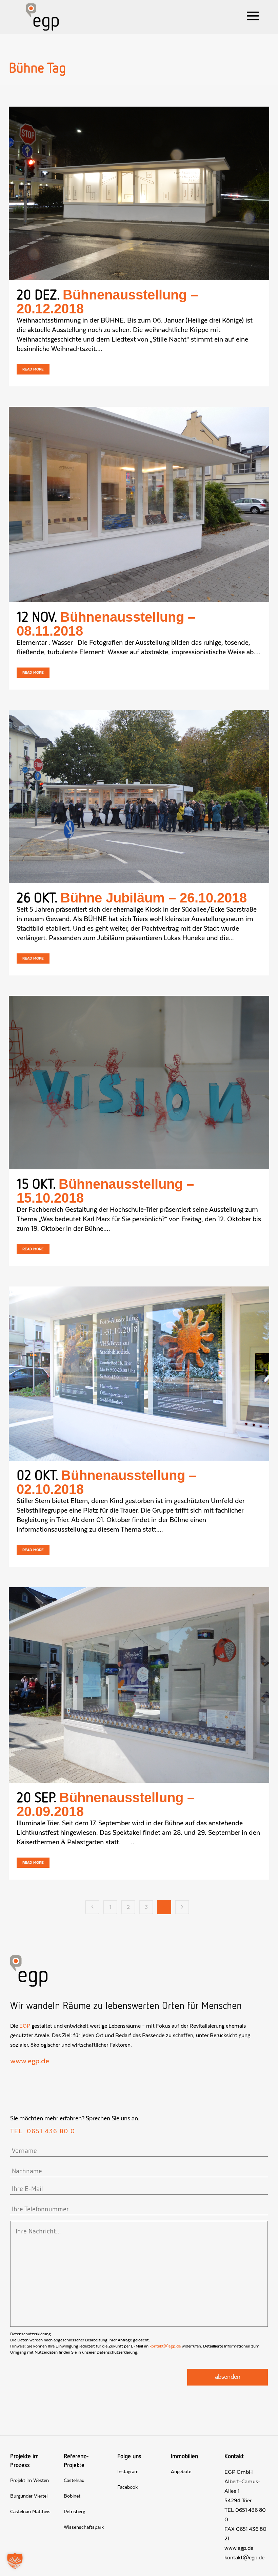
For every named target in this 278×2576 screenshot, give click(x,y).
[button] (15, 2561)
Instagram (128, 2472)
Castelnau (74, 2481)
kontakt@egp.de (165, 2346)
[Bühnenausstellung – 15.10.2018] (139, 1083)
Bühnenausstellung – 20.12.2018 (107, 302)
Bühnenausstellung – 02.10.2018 (106, 1482)
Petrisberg (74, 2512)
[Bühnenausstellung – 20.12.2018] (139, 193)
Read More (33, 369)
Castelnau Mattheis (30, 2512)
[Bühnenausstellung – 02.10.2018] (139, 1374)
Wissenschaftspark (84, 2527)
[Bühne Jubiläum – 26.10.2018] (139, 797)
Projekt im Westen (29, 2481)
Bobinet (72, 2496)
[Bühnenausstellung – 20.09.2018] (139, 1685)
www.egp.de (30, 2061)
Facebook (127, 2487)
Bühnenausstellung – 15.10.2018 (105, 1191)
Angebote (181, 2472)
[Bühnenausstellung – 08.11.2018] (139, 505)
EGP (25, 2026)
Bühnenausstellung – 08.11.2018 (106, 624)
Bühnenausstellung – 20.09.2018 (106, 1804)
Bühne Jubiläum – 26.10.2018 (154, 898)
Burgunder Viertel (29, 2496)
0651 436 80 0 (51, 2132)
